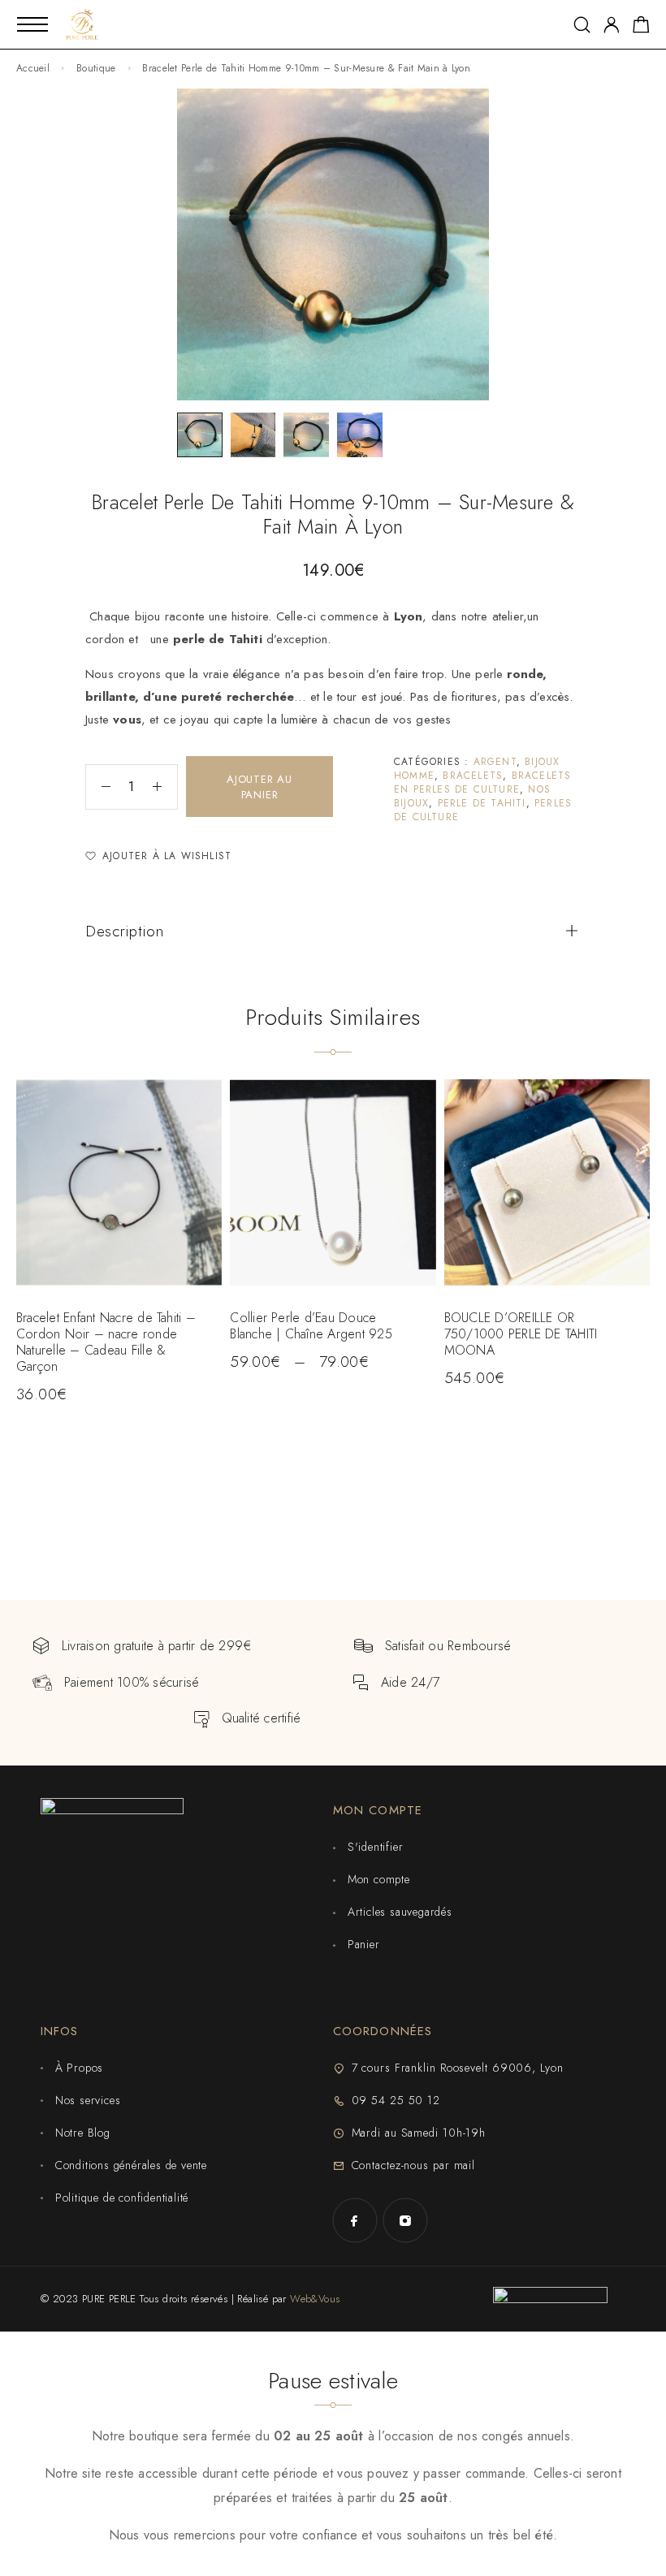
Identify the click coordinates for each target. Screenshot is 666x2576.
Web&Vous (315, 2299)
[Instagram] (405, 2220)
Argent (495, 762)
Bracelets (473, 776)
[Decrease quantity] (98, 787)
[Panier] (641, 28)
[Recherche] (582, 25)
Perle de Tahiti (482, 803)
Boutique (96, 68)
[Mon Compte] (612, 25)
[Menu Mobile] (32, 24)
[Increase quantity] (165, 787)
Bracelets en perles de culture (482, 782)
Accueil (33, 68)
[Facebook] (355, 2220)
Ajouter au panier (259, 787)
